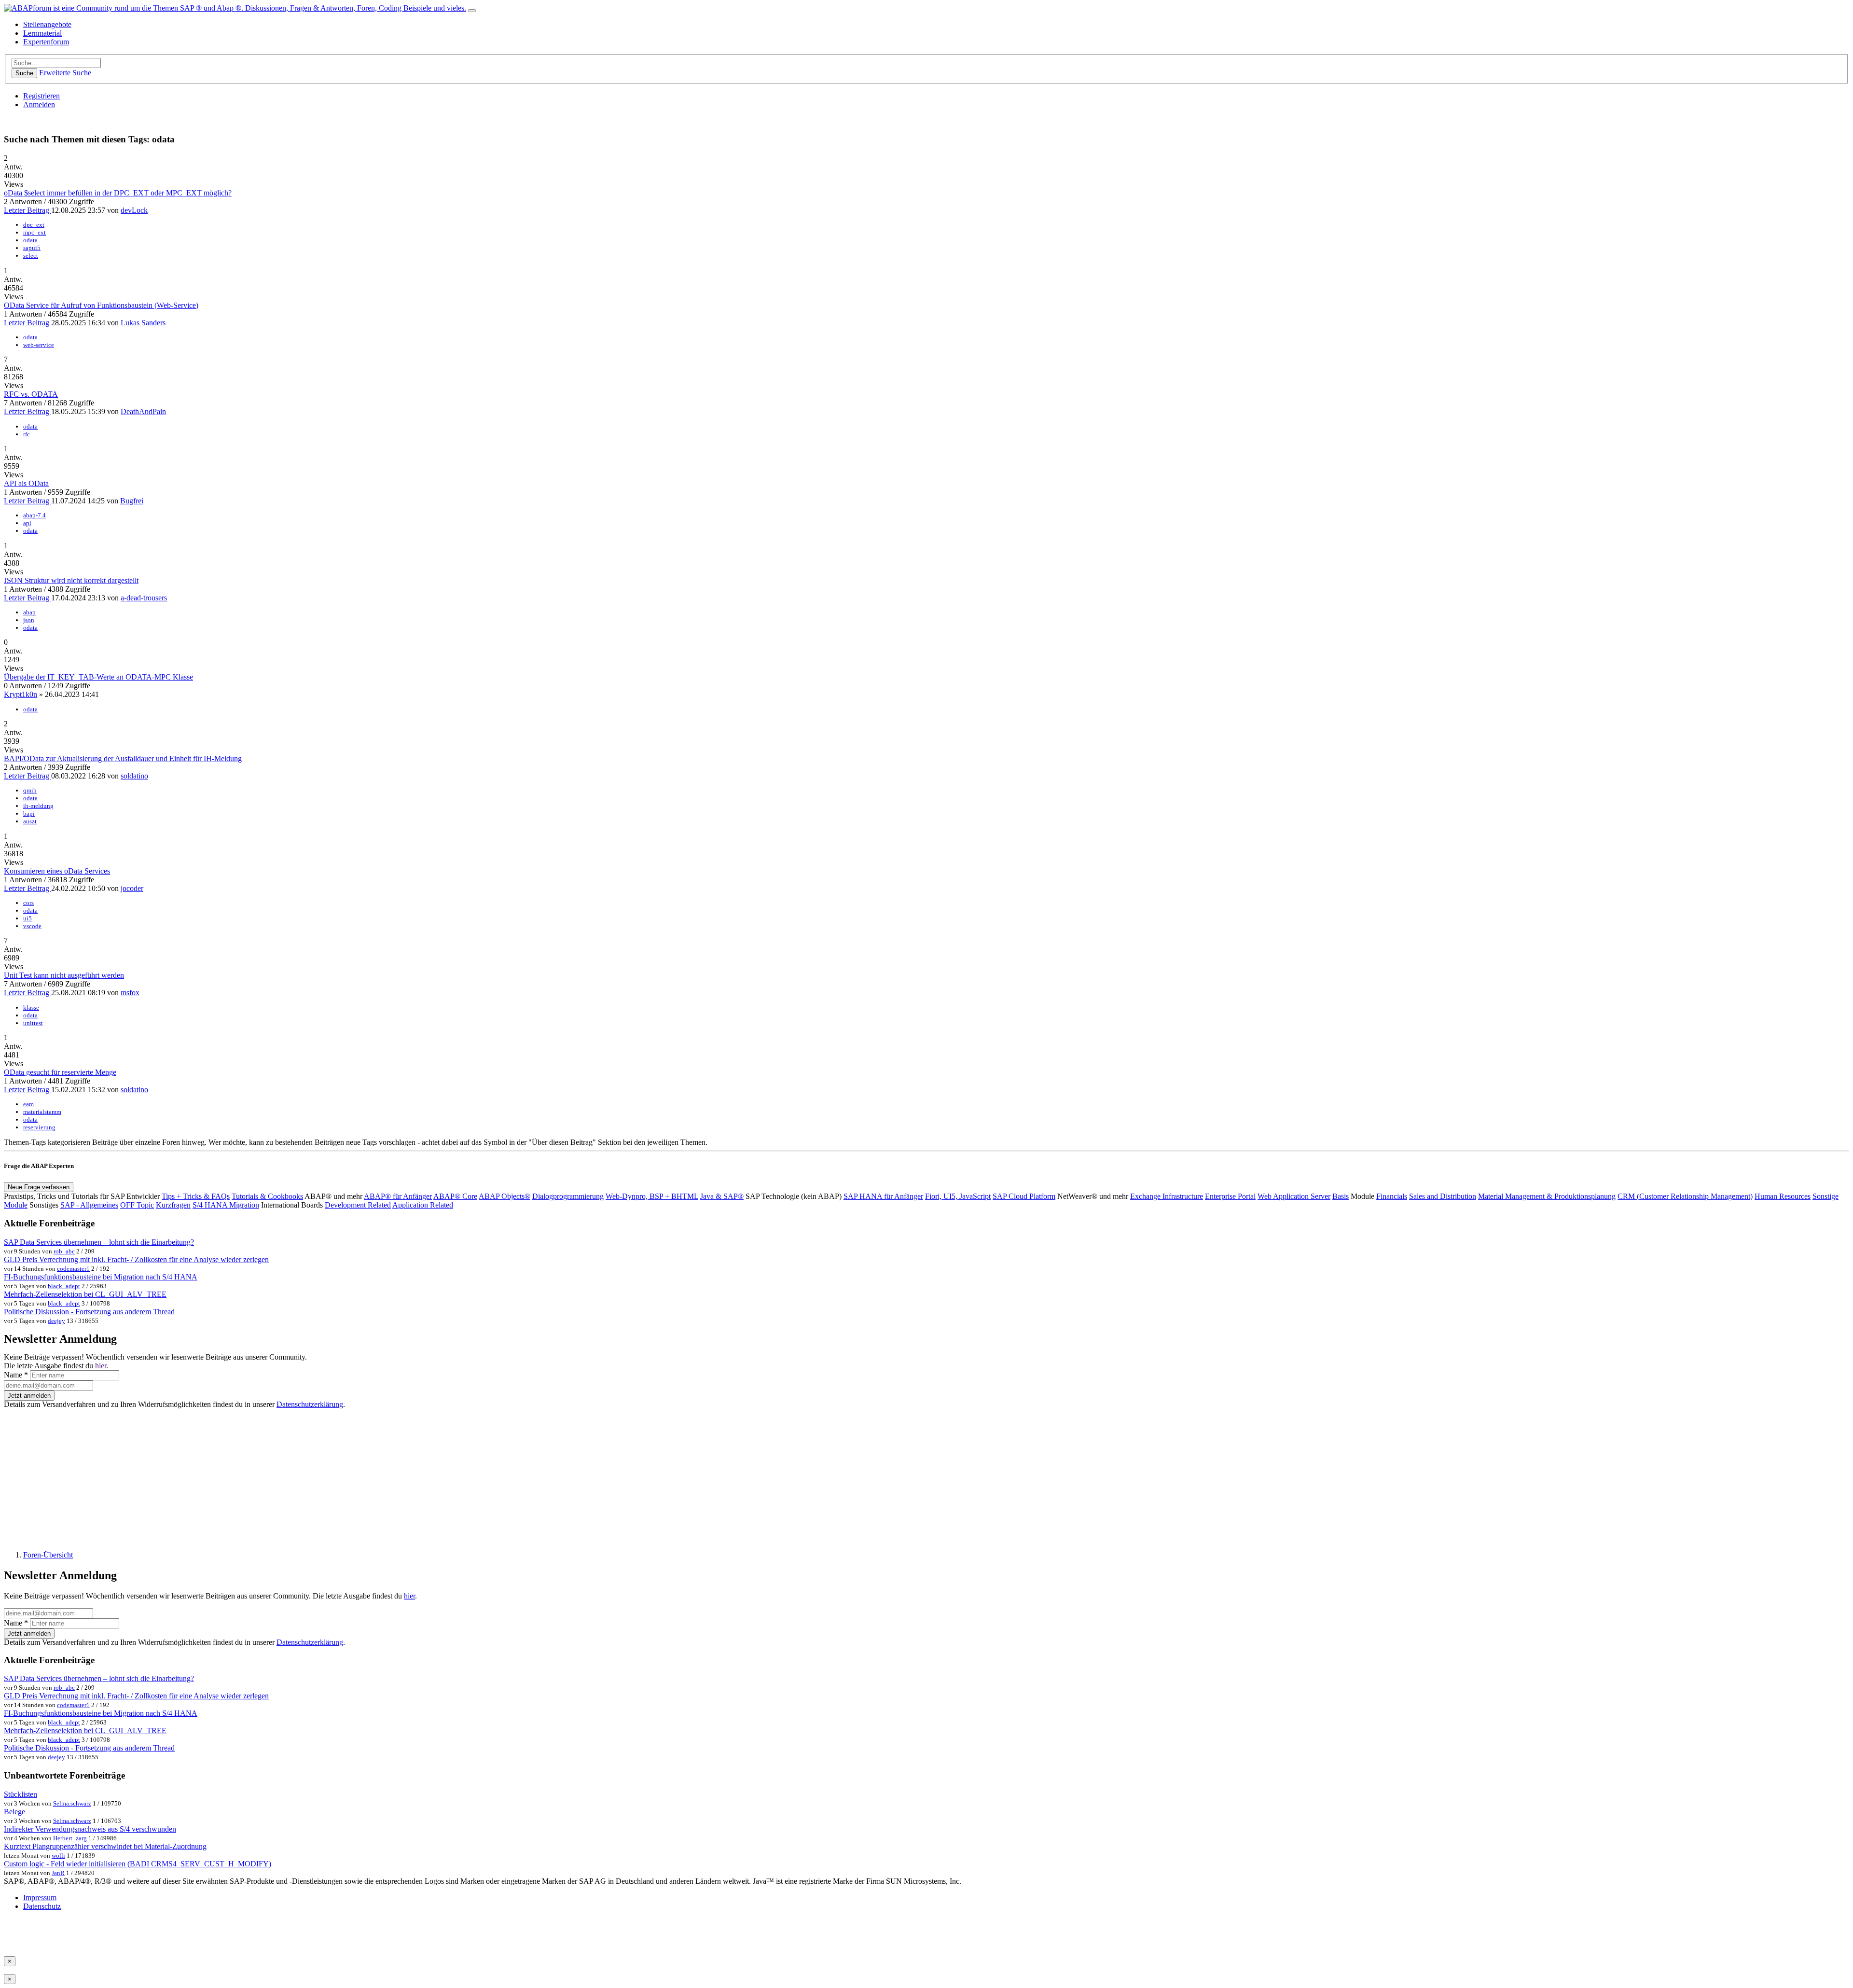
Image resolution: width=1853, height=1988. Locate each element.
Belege (14, 1812)
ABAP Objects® (505, 1196)
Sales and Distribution (1443, 1196)
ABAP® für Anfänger (398, 1196)
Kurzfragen (173, 1205)
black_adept (64, 1286)
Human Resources (1783, 1196)
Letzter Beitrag (28, 210)
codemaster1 (73, 1269)
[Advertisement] (293, 1475)
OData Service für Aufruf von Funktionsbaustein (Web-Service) (101, 305)
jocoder (132, 888)
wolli (58, 1856)
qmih (30, 790)
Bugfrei (132, 501)
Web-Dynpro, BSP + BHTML (652, 1196)
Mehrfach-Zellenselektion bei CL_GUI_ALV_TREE (85, 1294)
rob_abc (64, 1251)
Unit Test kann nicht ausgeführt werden (64, 975)
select (31, 256)
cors (28, 903)
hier (101, 1366)
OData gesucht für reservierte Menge (60, 1072)
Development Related (358, 1205)
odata (30, 240)
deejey (56, 1321)
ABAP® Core (455, 1196)
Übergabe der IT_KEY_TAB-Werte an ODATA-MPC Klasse (98, 677)
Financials (1392, 1196)
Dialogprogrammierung (568, 1196)
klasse (31, 1008)
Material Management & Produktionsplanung (1547, 1196)
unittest (33, 1023)
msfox (130, 993)
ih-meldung (38, 806)
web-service (39, 345)
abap (29, 612)
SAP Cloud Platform (1024, 1196)
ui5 (28, 918)
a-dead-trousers (144, 598)
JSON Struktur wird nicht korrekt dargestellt (71, 580)
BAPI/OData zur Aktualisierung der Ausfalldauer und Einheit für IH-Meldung (123, 758)
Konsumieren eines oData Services (57, 871)
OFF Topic (137, 1205)
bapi (29, 813)
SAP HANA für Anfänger (883, 1196)
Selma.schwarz (72, 1803)
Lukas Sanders (143, 323)
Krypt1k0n (21, 694)
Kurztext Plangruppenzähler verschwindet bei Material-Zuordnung (105, 1846)
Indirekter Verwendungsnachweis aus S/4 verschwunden (90, 1829)
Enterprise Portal (1230, 1196)
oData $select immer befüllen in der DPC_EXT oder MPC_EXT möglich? (118, 193)
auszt (30, 821)
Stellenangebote (47, 24)
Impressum (40, 1898)
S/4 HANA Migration (226, 1205)
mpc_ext (35, 232)
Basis (1341, 1196)
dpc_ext (34, 225)
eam (28, 1104)
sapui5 (32, 248)
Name (16, 1375)
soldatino (134, 776)
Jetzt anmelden (29, 1396)
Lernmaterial (42, 33)
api (27, 523)
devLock (134, 210)
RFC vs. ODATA (31, 394)
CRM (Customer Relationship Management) (1685, 1196)
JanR (58, 1873)
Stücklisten (21, 1794)
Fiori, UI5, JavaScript (958, 1196)
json (29, 620)
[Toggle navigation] (472, 11)
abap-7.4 (35, 515)
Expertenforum (46, 42)
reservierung (39, 1127)
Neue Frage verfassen (39, 1187)
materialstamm (42, 1112)
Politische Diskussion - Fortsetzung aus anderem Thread (89, 1312)
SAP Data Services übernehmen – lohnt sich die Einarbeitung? (99, 1242)
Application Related (423, 1205)
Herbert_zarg (70, 1838)
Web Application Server (1294, 1196)
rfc (27, 434)
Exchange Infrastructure (1167, 1196)
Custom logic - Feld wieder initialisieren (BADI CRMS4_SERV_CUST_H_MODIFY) (138, 1864)
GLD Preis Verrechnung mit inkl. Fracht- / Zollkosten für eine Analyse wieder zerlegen (136, 1259)
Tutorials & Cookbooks (267, 1196)
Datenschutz (42, 1906)
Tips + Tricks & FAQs (196, 1196)
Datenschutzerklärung (310, 1404)
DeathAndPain (143, 411)
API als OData (26, 483)
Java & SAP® (722, 1196)
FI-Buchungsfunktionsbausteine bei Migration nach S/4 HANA (101, 1277)
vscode (32, 926)
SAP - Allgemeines (89, 1205)
